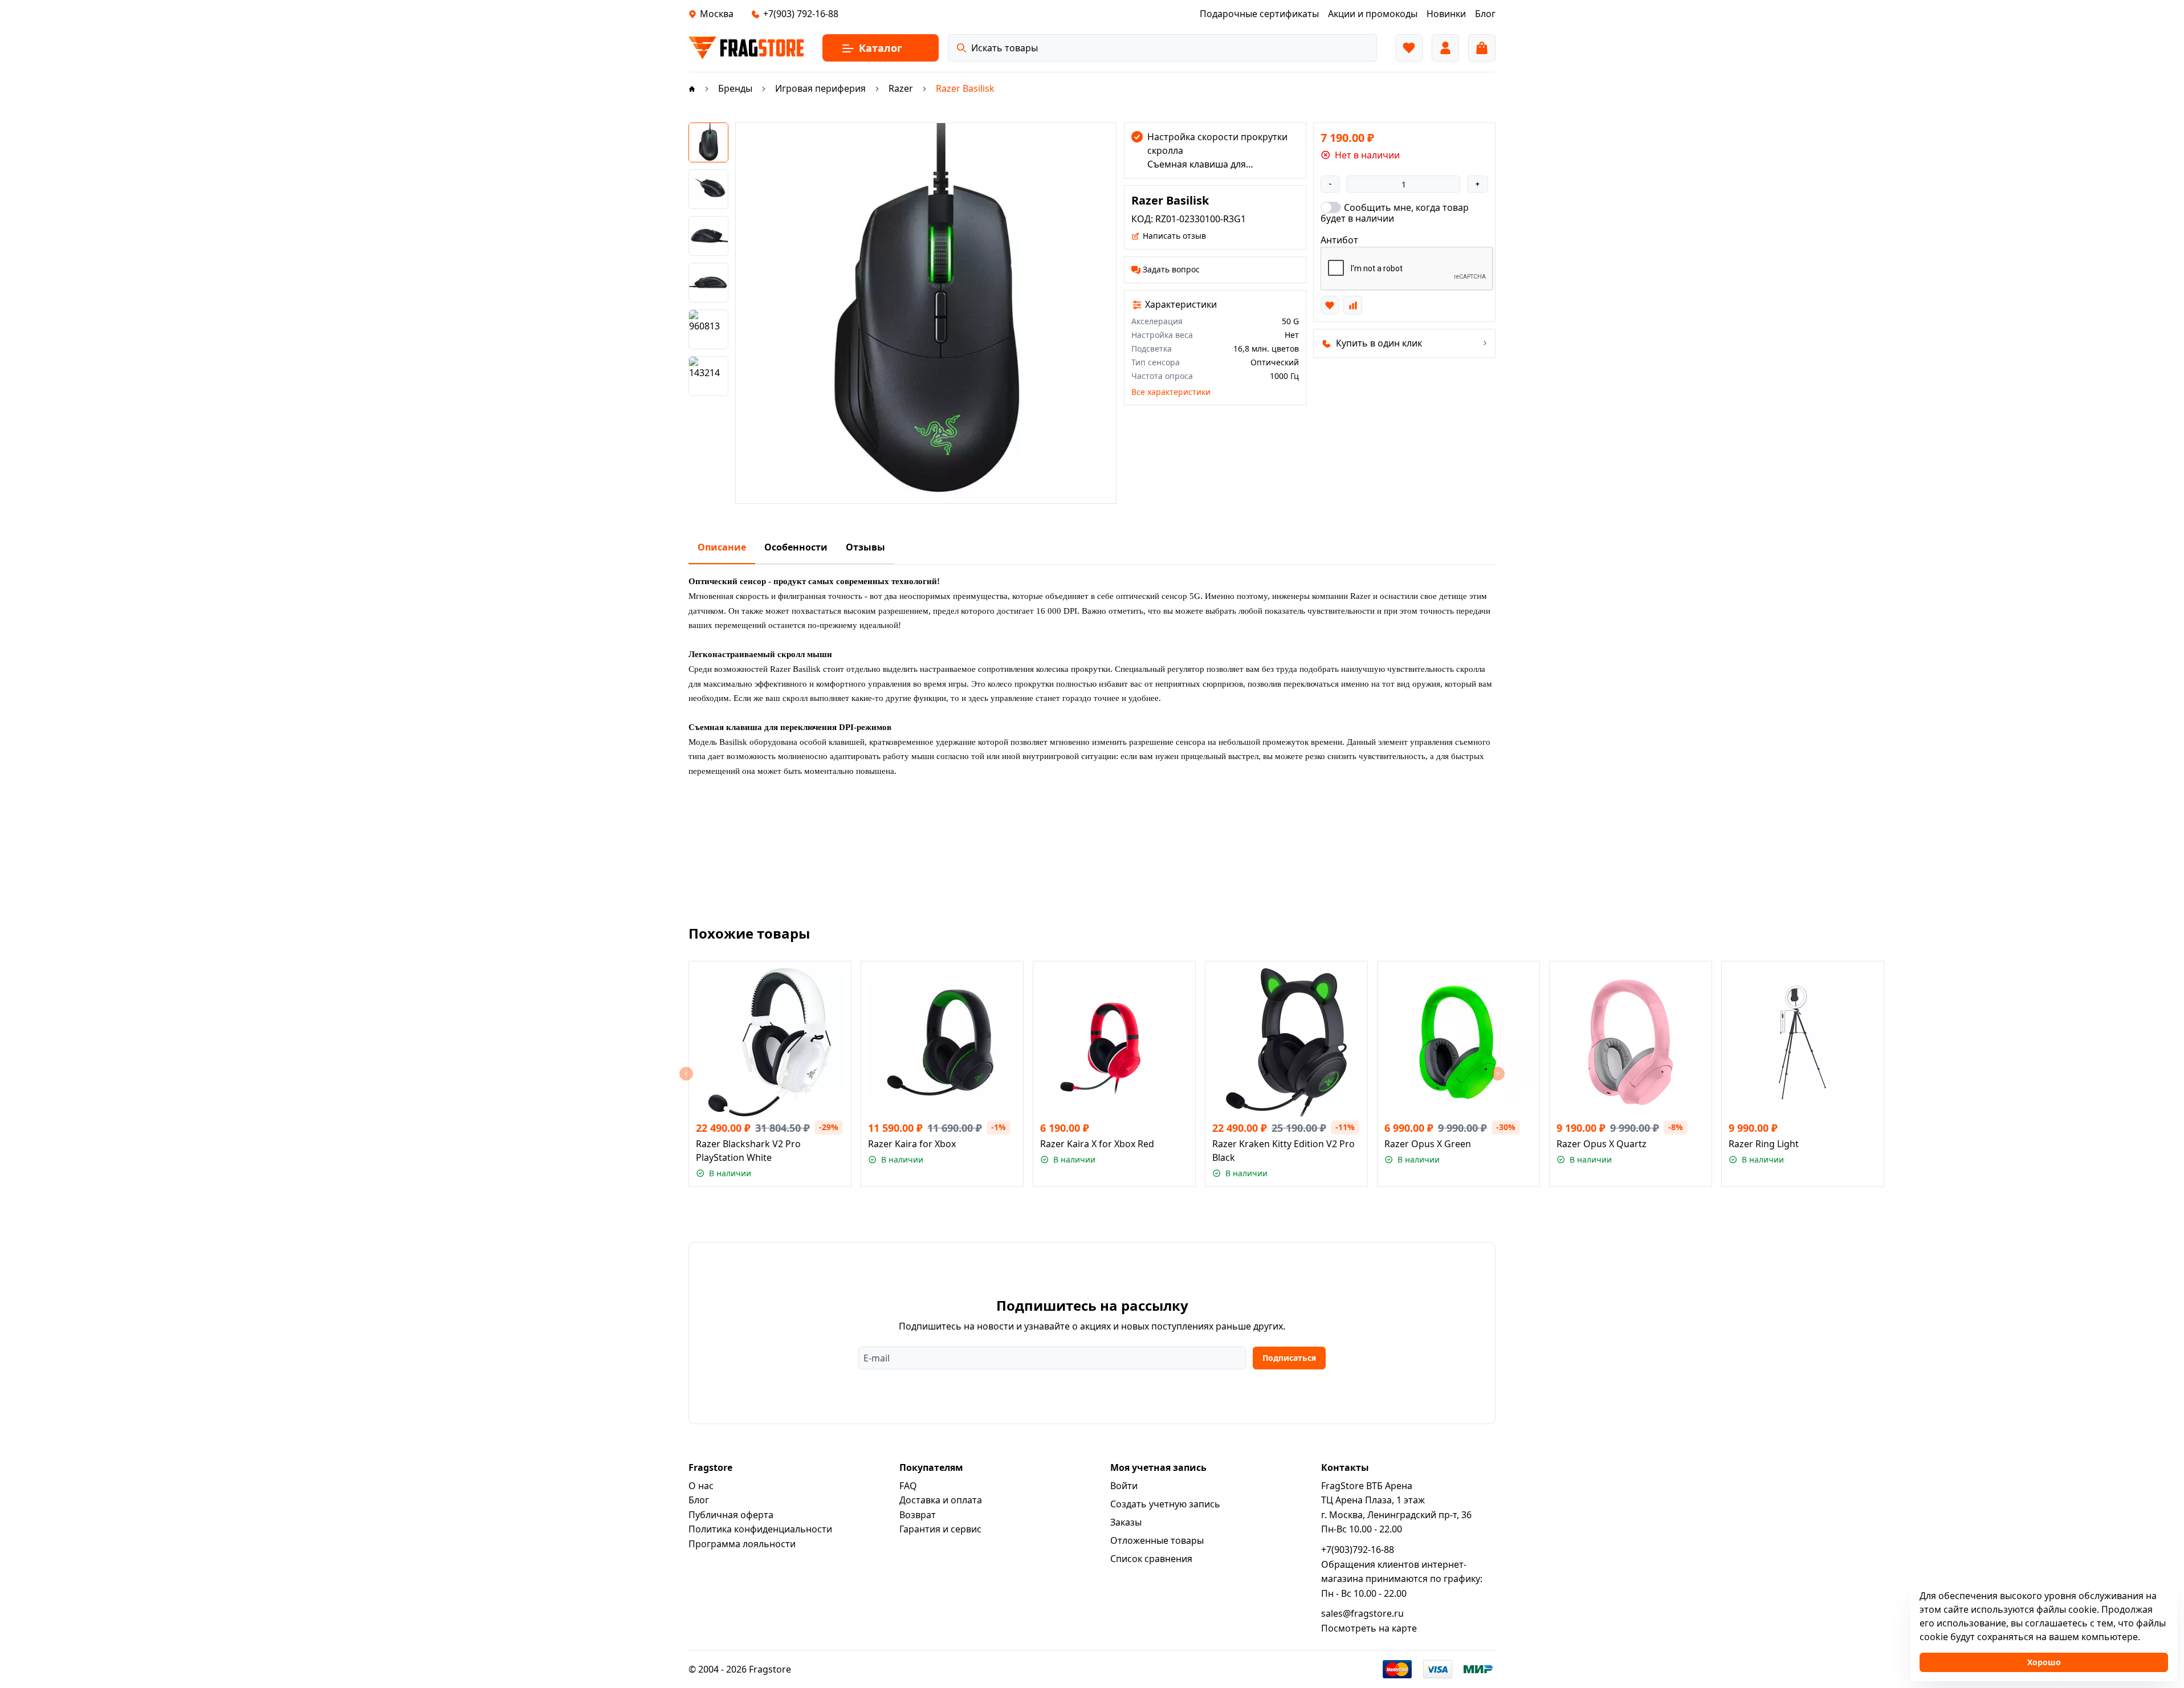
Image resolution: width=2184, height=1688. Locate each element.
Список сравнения (1151, 1559)
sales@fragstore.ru (1362, 1613)
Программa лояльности (742, 1544)
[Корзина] (1482, 48)
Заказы (1126, 1522)
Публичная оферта (731, 1515)
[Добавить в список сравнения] (1352, 305)
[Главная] (692, 88)
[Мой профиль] (1445, 48)
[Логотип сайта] (746, 48)
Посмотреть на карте (1369, 1628)
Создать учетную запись (1165, 1504)
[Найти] (961, 48)
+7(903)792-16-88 (1358, 1550)
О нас (701, 1486)
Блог (699, 1500)
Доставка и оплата (941, 1500)
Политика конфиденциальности (760, 1529)
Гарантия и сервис (940, 1529)
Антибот (1339, 240)
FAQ (908, 1486)
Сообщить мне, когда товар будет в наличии (1395, 213)
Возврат (918, 1515)
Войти (1124, 1486)
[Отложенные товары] (1409, 48)
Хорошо (2044, 1662)
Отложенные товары (1157, 1540)
